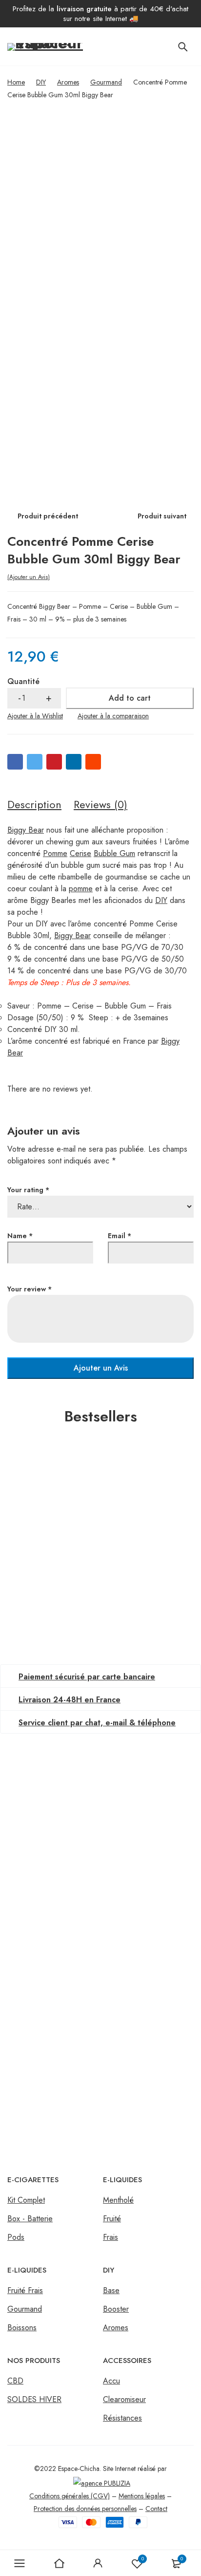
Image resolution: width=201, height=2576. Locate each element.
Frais (111, 2237)
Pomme (55, 853)
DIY (41, 82)
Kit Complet (26, 2200)
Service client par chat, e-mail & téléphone (97, 1723)
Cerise (80, 853)
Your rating (28, 1190)
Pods (16, 2237)
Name (20, 1236)
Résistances (122, 2418)
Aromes (68, 82)
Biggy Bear (26, 830)
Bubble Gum (114, 853)
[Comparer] (113, 716)
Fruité (112, 2219)
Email (120, 1236)
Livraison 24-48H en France (70, 1700)
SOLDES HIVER (34, 2399)
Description (34, 804)
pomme (81, 889)
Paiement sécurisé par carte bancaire (87, 1677)
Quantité (23, 681)
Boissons (22, 2328)
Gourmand (106, 82)
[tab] (34, 805)
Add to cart (130, 698)
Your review (30, 1289)
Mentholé (118, 2200)
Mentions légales (142, 2496)
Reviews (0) (100, 804)
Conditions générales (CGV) (70, 2496)
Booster (116, 2309)
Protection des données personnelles (85, 2509)
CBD (15, 2381)
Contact (156, 2509)
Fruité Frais (25, 2290)
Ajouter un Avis (29, 577)
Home (16, 82)
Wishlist (143, 2559)
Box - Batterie (30, 2219)
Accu (111, 2381)
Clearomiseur (124, 2399)
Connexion (98, 2563)
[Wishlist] (35, 716)
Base (111, 2290)
